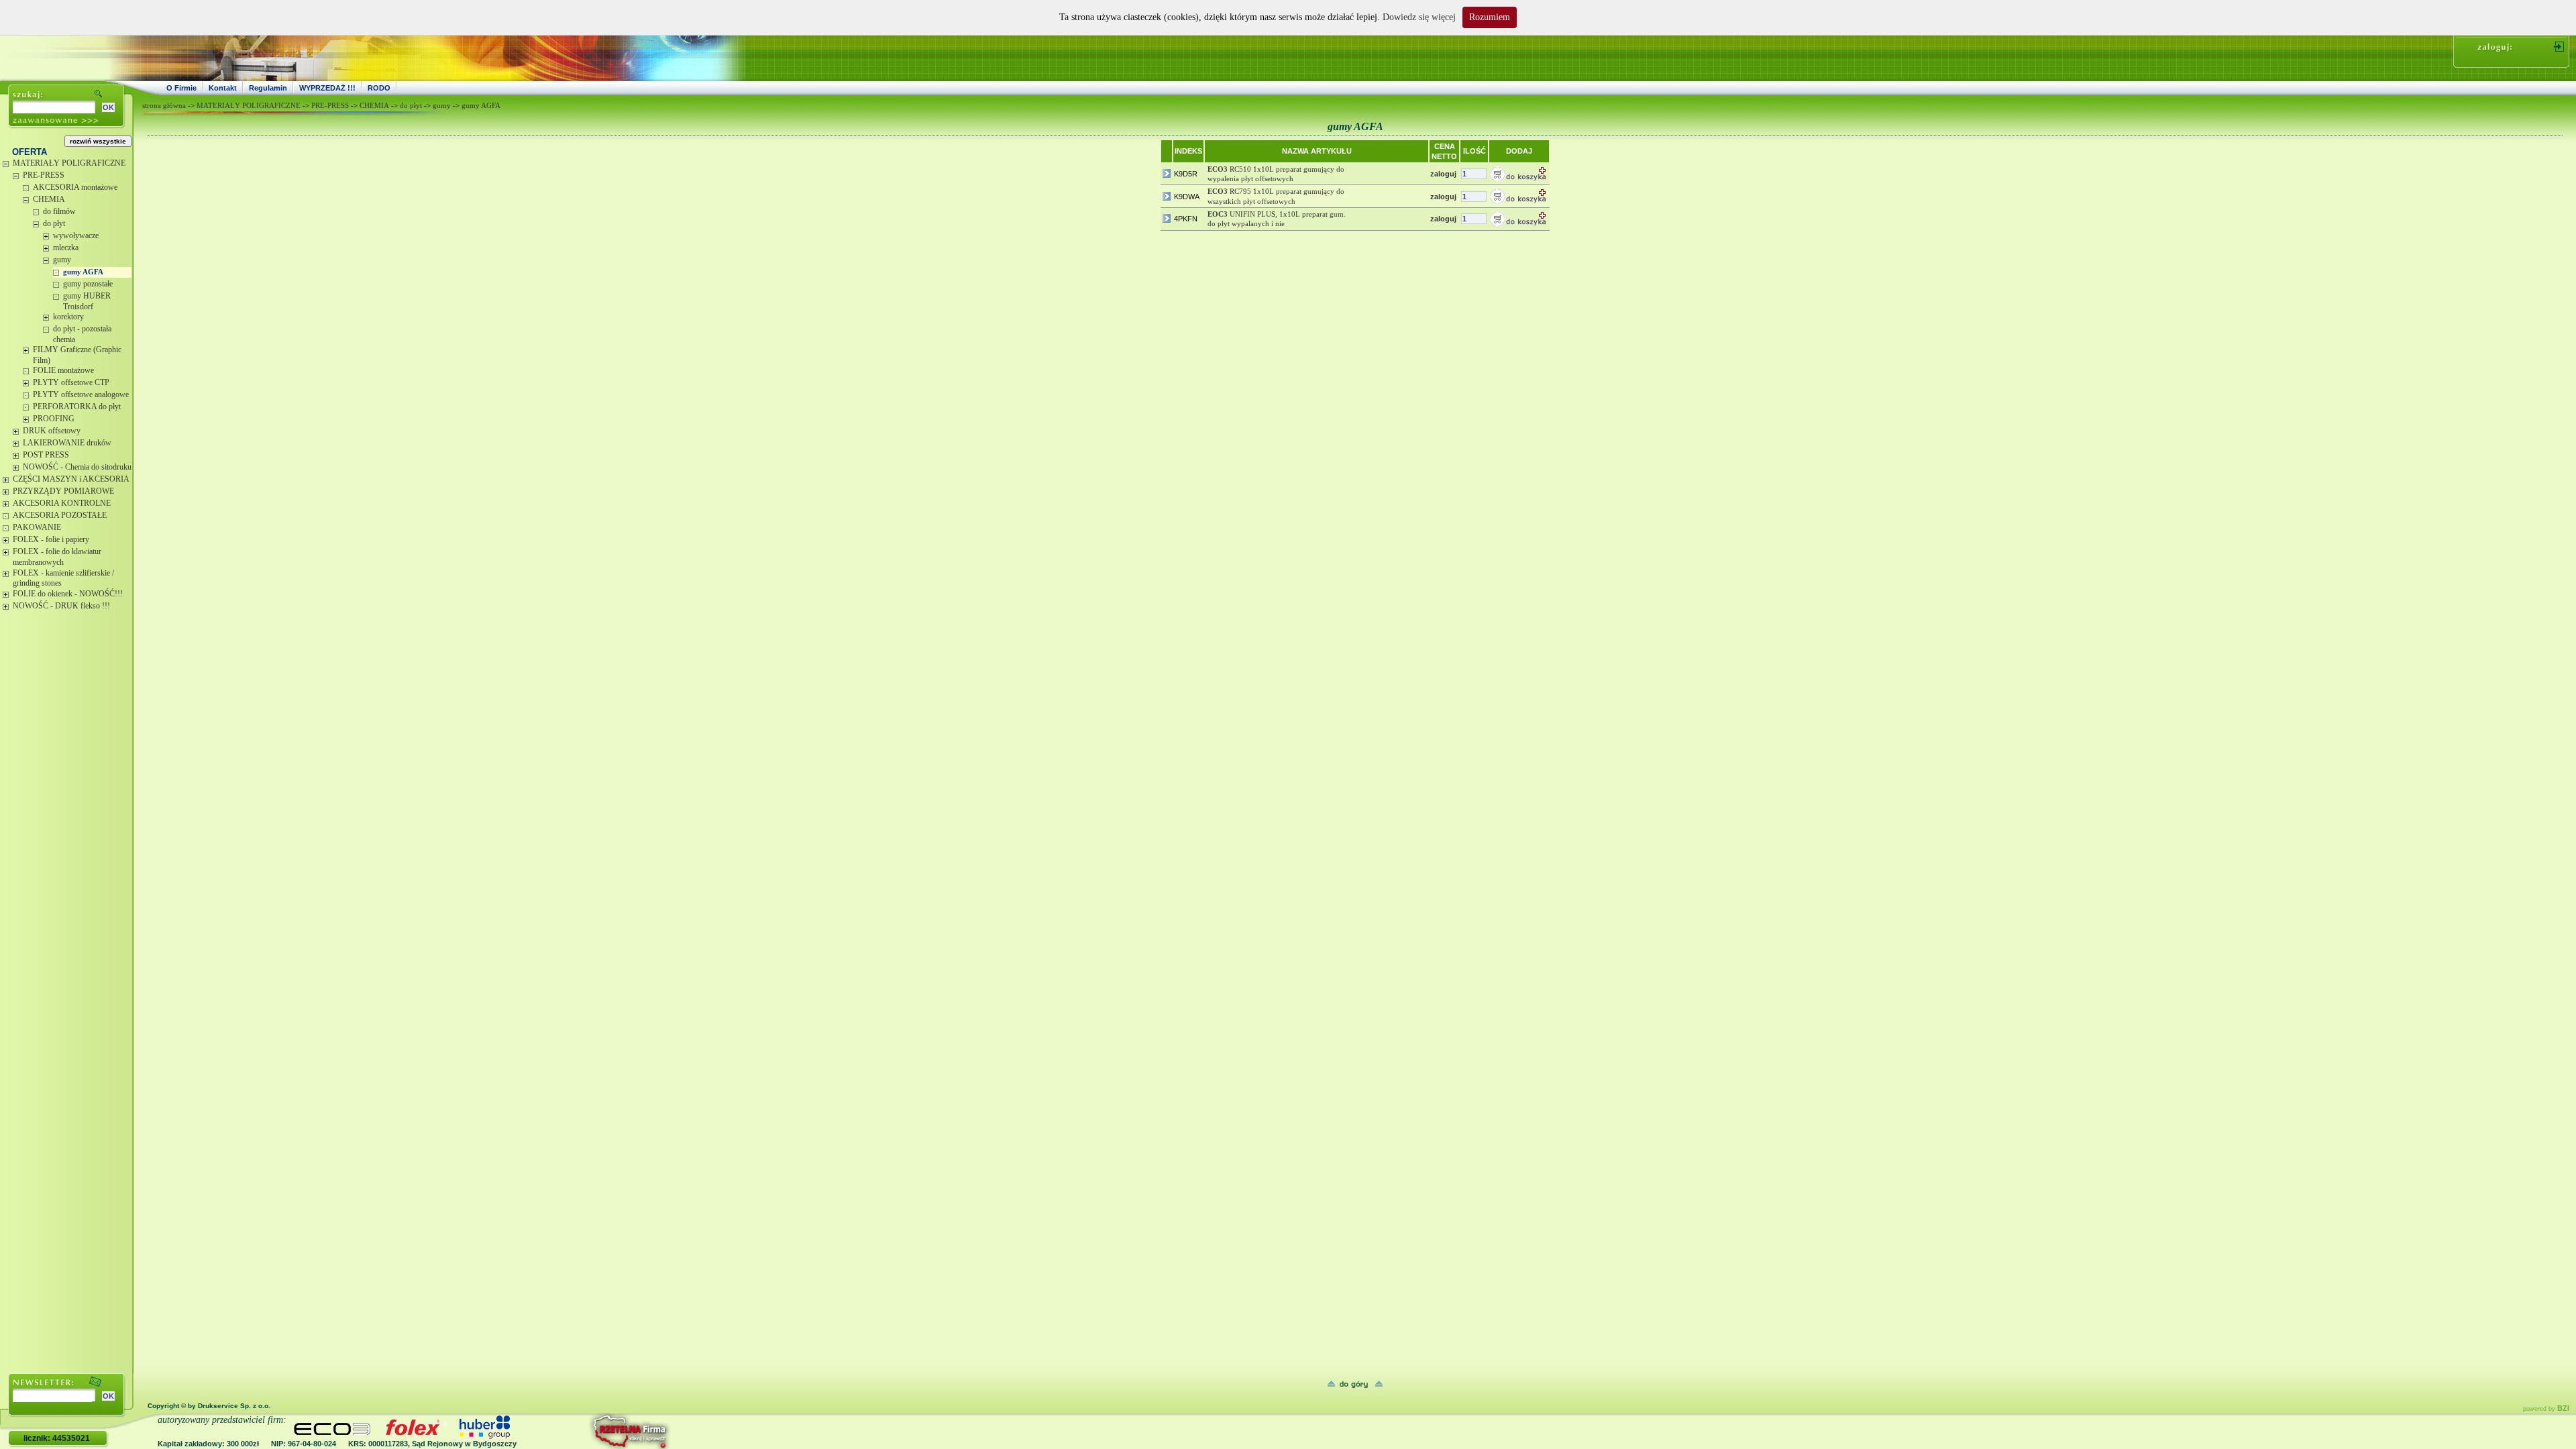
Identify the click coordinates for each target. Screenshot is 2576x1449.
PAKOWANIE (37, 527)
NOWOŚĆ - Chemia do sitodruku (77, 467)
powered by (2546, 1409)
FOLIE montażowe (63, 370)
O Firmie (181, 88)
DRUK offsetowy (52, 431)
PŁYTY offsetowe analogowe (81, 394)
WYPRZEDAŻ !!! (327, 88)
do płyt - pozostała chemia (82, 334)
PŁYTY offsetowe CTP (71, 382)
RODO (379, 88)
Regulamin (268, 88)
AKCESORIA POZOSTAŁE (60, 515)
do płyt (54, 223)
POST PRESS (46, 455)
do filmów (59, 211)
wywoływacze (76, 235)
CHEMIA (49, 199)
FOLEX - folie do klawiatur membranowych (57, 557)
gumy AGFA (83, 272)
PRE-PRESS (44, 175)
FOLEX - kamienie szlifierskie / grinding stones (63, 578)
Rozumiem (1490, 17)
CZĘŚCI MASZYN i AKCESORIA (71, 479)
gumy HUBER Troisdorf (87, 301)
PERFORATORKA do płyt (77, 407)
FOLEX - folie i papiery (51, 539)
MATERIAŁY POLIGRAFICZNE (69, 163)
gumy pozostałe (88, 284)
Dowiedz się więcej (1419, 17)
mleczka (66, 248)
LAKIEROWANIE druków (67, 443)
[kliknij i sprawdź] (594, 1431)
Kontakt (223, 88)
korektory (68, 317)
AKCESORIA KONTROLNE (62, 503)
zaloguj (1443, 174)
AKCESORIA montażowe (75, 187)
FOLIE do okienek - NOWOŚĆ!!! (68, 594)
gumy (62, 260)
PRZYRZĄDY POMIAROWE (63, 491)
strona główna (164, 105)
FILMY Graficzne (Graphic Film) (77, 355)
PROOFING (54, 419)
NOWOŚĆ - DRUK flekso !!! (61, 606)
